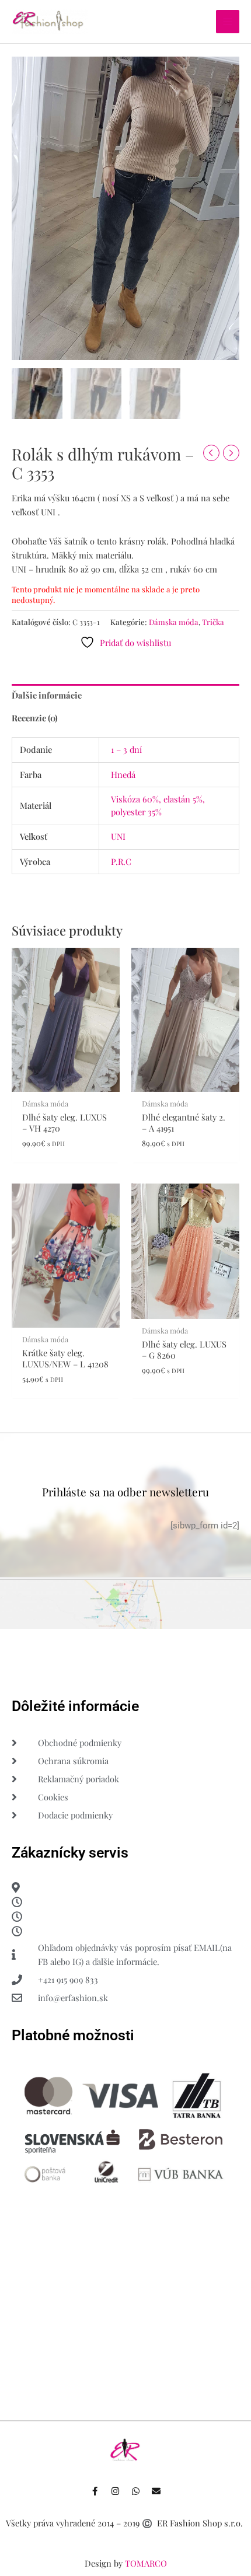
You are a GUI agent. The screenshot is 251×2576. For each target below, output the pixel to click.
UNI (118, 836)
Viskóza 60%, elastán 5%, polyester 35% (158, 805)
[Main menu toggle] (228, 22)
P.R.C (121, 861)
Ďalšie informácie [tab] (47, 695)
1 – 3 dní (126, 749)
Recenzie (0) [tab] (35, 718)
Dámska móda (174, 622)
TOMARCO (146, 2563)
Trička (213, 622)
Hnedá (123, 774)
